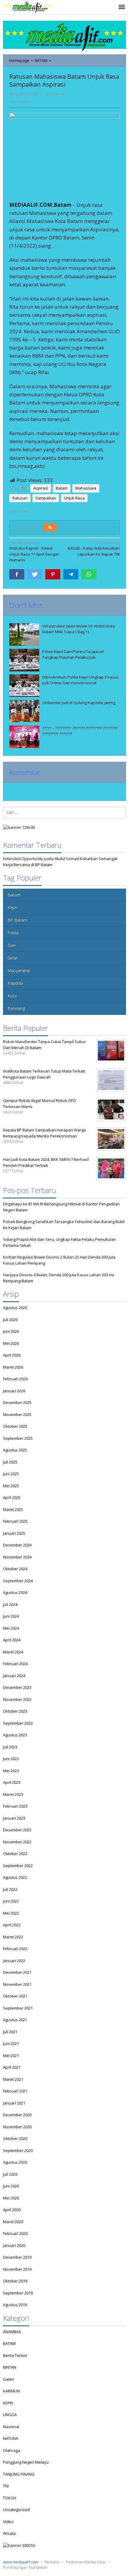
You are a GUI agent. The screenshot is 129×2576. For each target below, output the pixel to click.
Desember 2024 (17, 1545)
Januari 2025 (14, 1533)
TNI (6, 2486)
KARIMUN (11, 2391)
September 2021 (18, 2008)
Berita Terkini (15, 2355)
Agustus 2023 (15, 1735)
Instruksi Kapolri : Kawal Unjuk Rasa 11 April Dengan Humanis (34, 551)
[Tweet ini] (35, 574)
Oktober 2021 (15, 1996)
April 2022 (12, 1925)
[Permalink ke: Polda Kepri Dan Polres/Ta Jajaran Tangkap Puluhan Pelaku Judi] (24, 660)
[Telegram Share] (71, 574)
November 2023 (17, 1699)
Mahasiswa (86, 488)
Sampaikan (46, 498)
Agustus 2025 (15, 1450)
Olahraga (12, 2450)
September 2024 (18, 1581)
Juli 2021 (10, 2032)
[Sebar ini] (17, 574)
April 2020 (12, 2210)
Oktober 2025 (15, 1426)
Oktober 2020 (15, 2138)
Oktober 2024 (15, 1569)
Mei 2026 (11, 1343)
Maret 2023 (13, 1794)
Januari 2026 (14, 1391)
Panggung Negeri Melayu (26, 2462)
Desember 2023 (17, 1687)
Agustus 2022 (15, 1877)
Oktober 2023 (15, 1711)
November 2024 (17, 1557)
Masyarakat (19, 971)
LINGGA (10, 2415)
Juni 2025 (11, 1474)
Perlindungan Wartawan (25, 2567)
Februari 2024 (15, 1664)
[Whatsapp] (89, 574)
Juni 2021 (11, 2043)
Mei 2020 (11, 2198)
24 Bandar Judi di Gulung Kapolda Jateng (79, 703)
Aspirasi (41, 488)
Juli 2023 (10, 1747)
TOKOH (10, 2498)
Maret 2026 (13, 1367)
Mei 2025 (11, 1486)
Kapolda (15, 983)
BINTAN (10, 2367)
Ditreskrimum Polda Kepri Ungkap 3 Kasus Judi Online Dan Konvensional (81, 680)
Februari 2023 (15, 1806)
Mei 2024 (11, 1628)
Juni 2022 (11, 1901)
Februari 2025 (15, 1521)
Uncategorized (16, 2510)
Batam (62, 488)
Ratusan (20, 498)
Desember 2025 (17, 1402)
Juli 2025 (10, 1462)
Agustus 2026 (15, 1308)
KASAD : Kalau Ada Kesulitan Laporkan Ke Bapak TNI (94, 548)
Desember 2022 (17, 1830)
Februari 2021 (15, 2091)
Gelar (13, 958)
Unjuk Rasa (74, 498)
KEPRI (8, 2403)
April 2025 (12, 1497)
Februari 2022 (15, 1949)
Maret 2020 (13, 2222)
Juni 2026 (11, 1331)
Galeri (9, 2379)
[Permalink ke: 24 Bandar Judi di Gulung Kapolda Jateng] (24, 711)
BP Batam (18, 920)
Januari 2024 (14, 1676)
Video (8, 2522)
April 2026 (12, 1355)
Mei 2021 (11, 2056)
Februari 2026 (15, 1379)
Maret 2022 (13, 1937)
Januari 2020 (14, 2245)
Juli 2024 (10, 1604)
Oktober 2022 (15, 1854)
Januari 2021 (14, 2103)
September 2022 (18, 1866)
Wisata (9, 2533)
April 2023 (12, 1782)
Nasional (11, 2427)
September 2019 (18, 2293)
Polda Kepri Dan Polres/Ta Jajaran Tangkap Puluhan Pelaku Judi (73, 655)
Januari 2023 (14, 1818)
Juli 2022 (10, 1889)
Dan (12, 945)
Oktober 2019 (15, 2281)
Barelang (16, 1008)
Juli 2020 (10, 2174)
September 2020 (18, 2150)
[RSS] (50, 527)
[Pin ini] (53, 574)
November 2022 (17, 1842)
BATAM (9, 2343)
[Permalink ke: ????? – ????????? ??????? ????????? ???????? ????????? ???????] (24, 737)
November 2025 (17, 1415)
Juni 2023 (11, 1759)
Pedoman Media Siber (86, 2562)
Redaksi (52, 2562)
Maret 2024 (13, 1652)
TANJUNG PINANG (19, 2474)
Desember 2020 (17, 2115)
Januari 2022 (14, 1961)
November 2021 (17, 1984)
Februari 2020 (15, 2233)
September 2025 (18, 1438)
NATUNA (10, 2438)
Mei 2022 (11, 1913)
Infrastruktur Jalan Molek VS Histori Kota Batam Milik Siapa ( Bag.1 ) (79, 629)
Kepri (12, 907)
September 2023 (18, 1723)
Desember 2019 (17, 2257)
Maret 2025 (13, 1509)
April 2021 (12, 2067)
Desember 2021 (17, 1972)
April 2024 (12, 1640)
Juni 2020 (11, 2186)
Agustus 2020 (15, 2162)
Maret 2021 (13, 2079)
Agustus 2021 (15, 2020)
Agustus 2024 (15, 1592)
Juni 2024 (11, 1616)
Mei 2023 (11, 1771)
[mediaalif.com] (28, 7)
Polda (13, 933)
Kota (12, 996)
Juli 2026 (10, 1320)
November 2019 (17, 2269)
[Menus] (122, 7)
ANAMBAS (12, 2332)
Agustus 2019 (15, 2305)
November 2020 (17, 2127)
